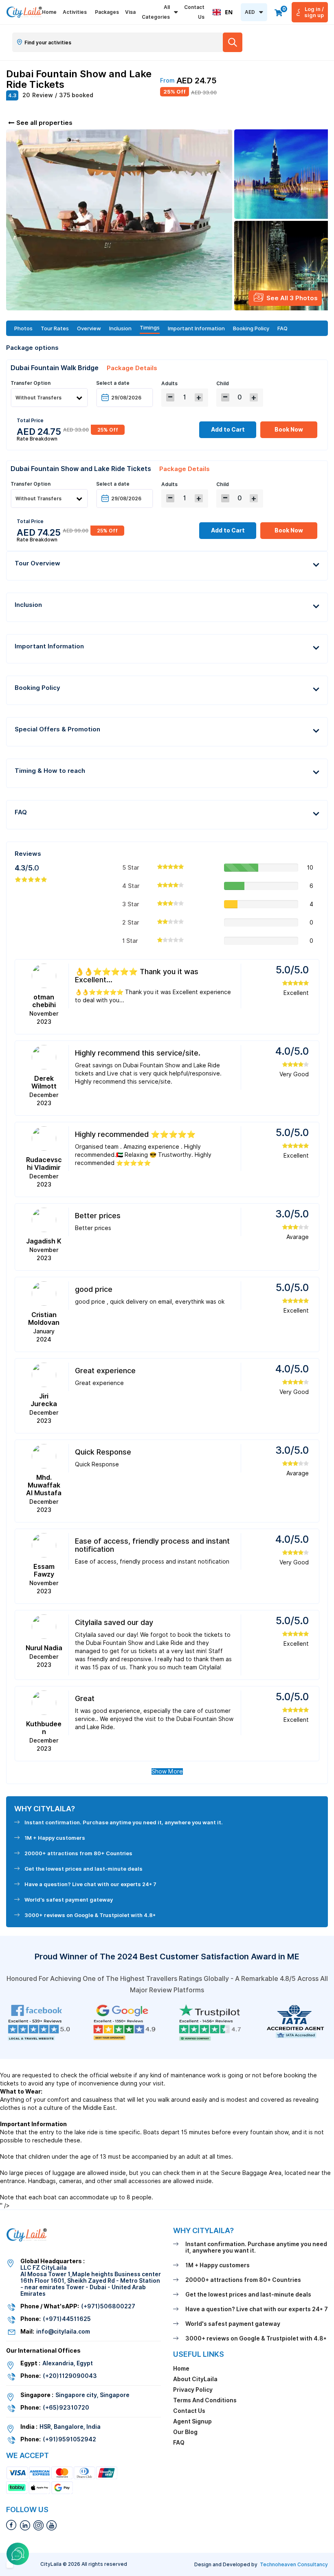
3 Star (131, 904)
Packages (107, 12)
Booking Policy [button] (37, 688)
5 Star (131, 868)
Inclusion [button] (28, 605)
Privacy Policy (193, 2390)
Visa (130, 12)
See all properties (44, 123)
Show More (167, 1771)
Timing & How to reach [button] (50, 771)
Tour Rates (55, 328)
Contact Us (194, 12)
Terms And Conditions (205, 2400)
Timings (150, 328)
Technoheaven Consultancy (294, 2564)
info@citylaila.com (63, 2332)
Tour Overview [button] (37, 563)
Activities (75, 12)
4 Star (131, 886)
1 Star (130, 941)
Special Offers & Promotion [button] (57, 729)
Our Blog (185, 2432)
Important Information (196, 328)
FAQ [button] (21, 812)
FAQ (282, 328)
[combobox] (223, 12)
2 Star (131, 923)
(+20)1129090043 (70, 2376)
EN (229, 12)
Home (49, 12)
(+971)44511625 (67, 2319)
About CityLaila (195, 2379)
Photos (23, 328)
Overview (89, 328)
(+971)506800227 (108, 2306)
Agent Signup (192, 2421)
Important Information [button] (49, 646)
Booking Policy (251, 328)
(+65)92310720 (66, 2408)
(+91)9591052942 (69, 2439)
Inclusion (120, 328)
